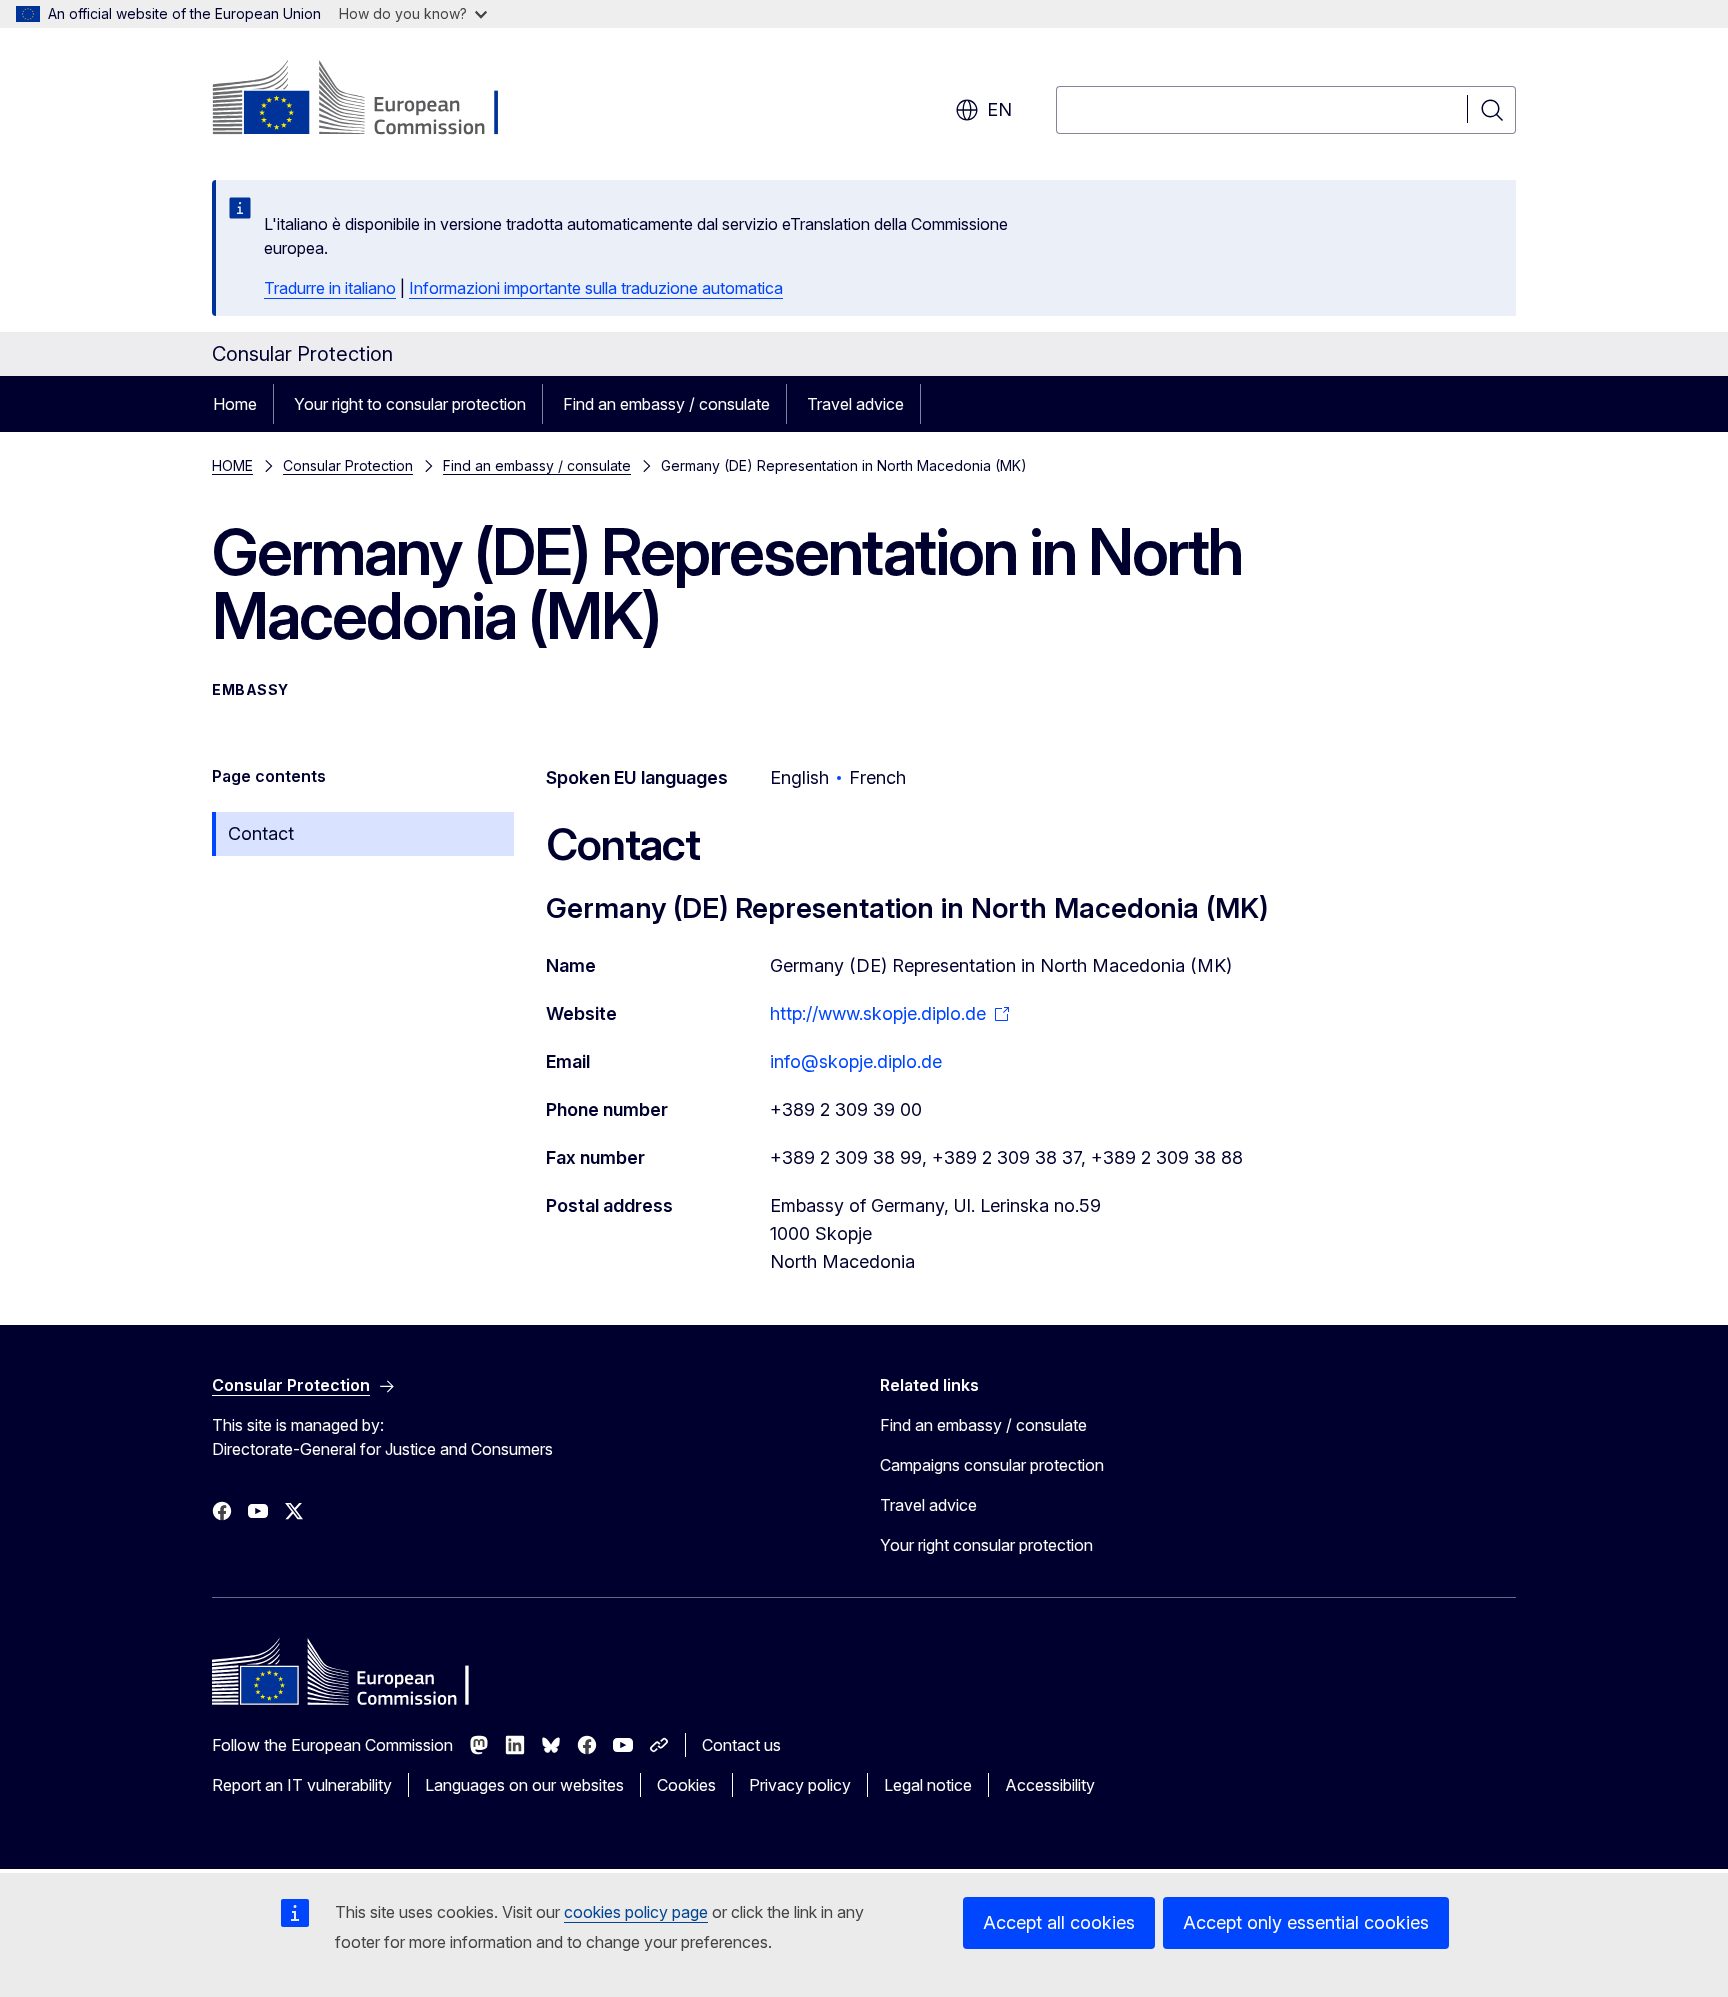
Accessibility (1050, 1785)
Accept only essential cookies (1306, 1922)
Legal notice (928, 1785)
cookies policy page (636, 1912)
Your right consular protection (986, 1545)
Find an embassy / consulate (666, 404)
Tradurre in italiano (330, 288)
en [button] (999, 109)
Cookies (686, 1785)
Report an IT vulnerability (302, 1785)
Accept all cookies (1059, 1922)
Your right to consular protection (410, 404)
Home (235, 404)
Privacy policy (800, 1785)
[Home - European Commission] (373, 100)
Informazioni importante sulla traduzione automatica (596, 288)
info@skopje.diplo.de (856, 1061)
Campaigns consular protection (992, 1465)
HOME (232, 465)
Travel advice (855, 404)
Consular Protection (348, 465)
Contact (261, 833)
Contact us (741, 1745)
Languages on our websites (524, 1785)
